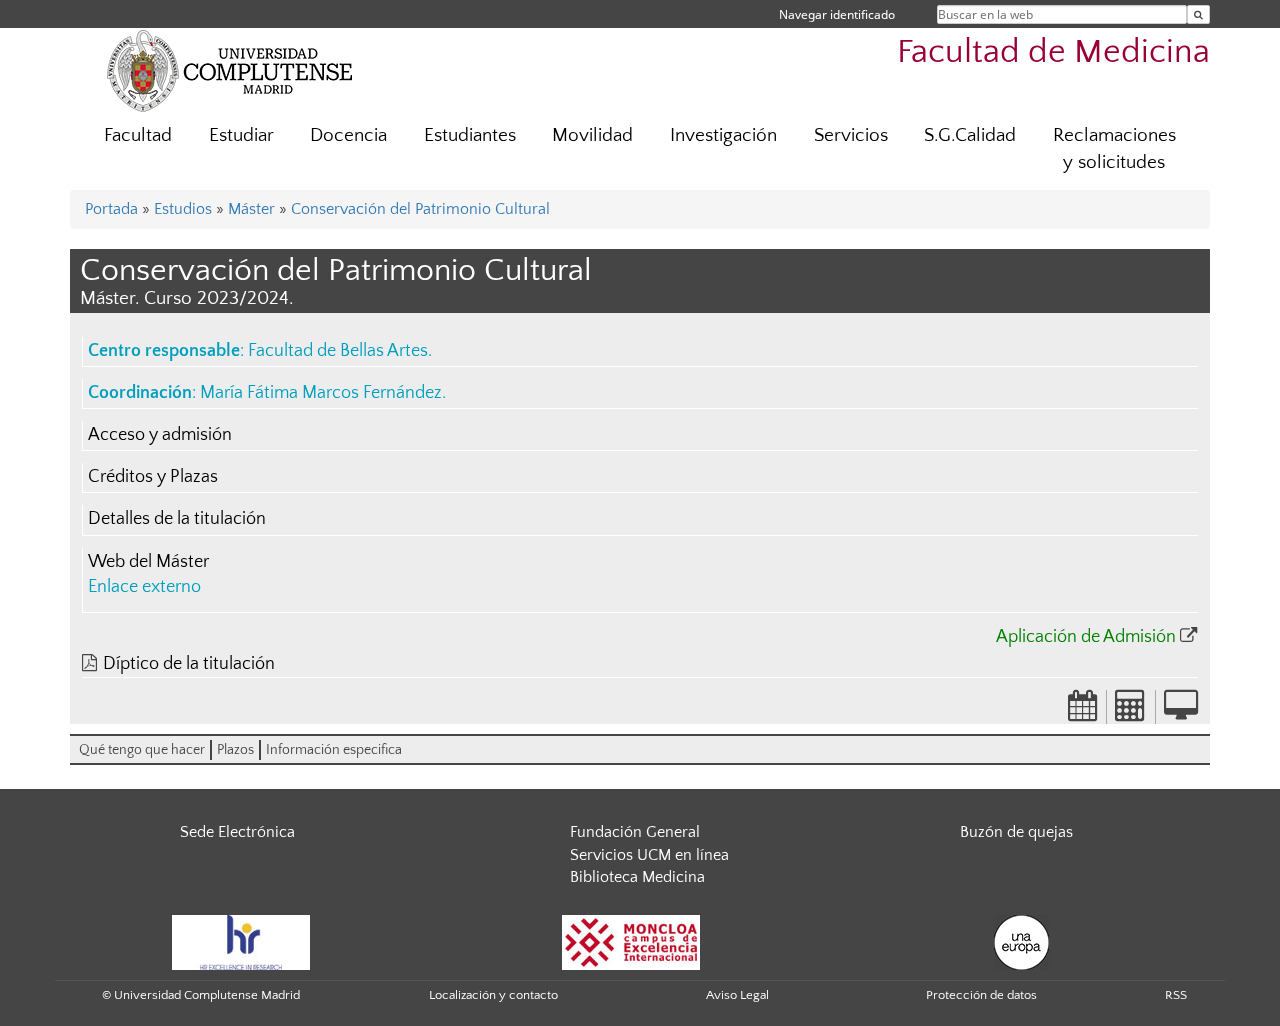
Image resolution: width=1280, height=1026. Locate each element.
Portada (111, 209)
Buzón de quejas (1016, 832)
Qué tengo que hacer (142, 750)
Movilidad (592, 135)
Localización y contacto (493, 995)
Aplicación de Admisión (1086, 637)
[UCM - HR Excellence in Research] (241, 941)
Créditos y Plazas (153, 477)
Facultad (138, 135)
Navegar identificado (837, 14)
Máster (251, 209)
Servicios (851, 135)
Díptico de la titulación (189, 664)
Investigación (723, 135)
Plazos (235, 750)
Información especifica (334, 750)
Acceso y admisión (160, 435)
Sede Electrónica (237, 832)
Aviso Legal (737, 995)
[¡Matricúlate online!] (1181, 712)
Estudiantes (470, 135)
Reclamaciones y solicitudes (1114, 149)
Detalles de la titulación (177, 519)
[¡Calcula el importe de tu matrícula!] (1131, 712)
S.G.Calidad (970, 135)
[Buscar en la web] (1198, 14)
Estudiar (241, 135)
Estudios (183, 209)
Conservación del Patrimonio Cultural (420, 209)
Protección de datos (981, 995)
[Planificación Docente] (1083, 712)
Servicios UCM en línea (649, 855)
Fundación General (635, 832)
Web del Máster (148, 562)
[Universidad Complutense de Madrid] (230, 70)
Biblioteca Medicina (637, 877)
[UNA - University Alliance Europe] (1021, 941)
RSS (1176, 995)
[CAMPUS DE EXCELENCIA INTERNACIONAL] (631, 941)
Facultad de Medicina (1053, 52)
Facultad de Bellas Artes (338, 351)
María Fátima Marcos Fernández (321, 393)
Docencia (348, 135)
